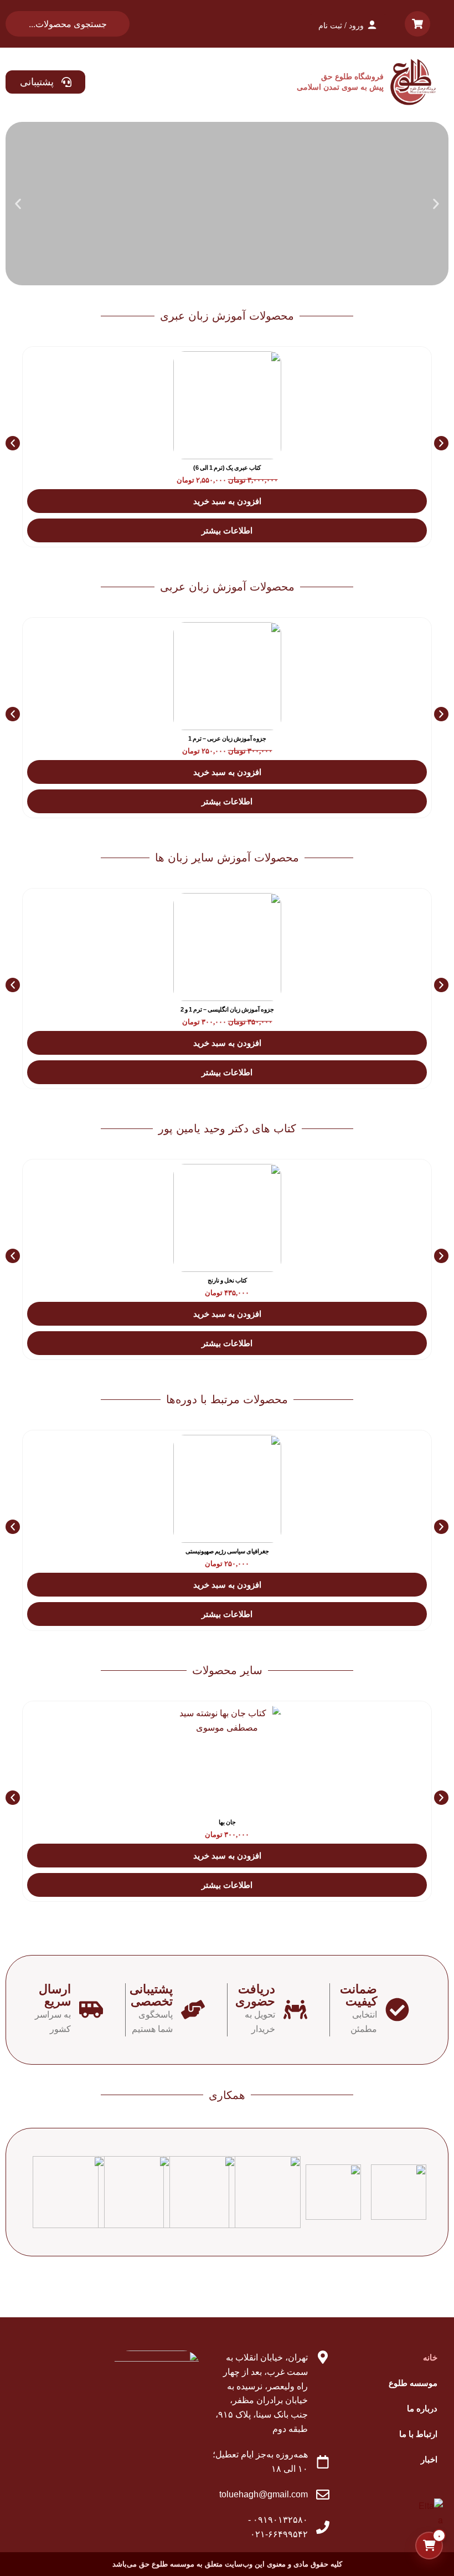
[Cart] (417, 24)
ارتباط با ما (418, 2434)
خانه (430, 2357)
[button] (436, 204)
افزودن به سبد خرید (227, 501)
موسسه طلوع (413, 2383)
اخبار (429, 2459)
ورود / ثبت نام (341, 25)
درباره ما (422, 2408)
